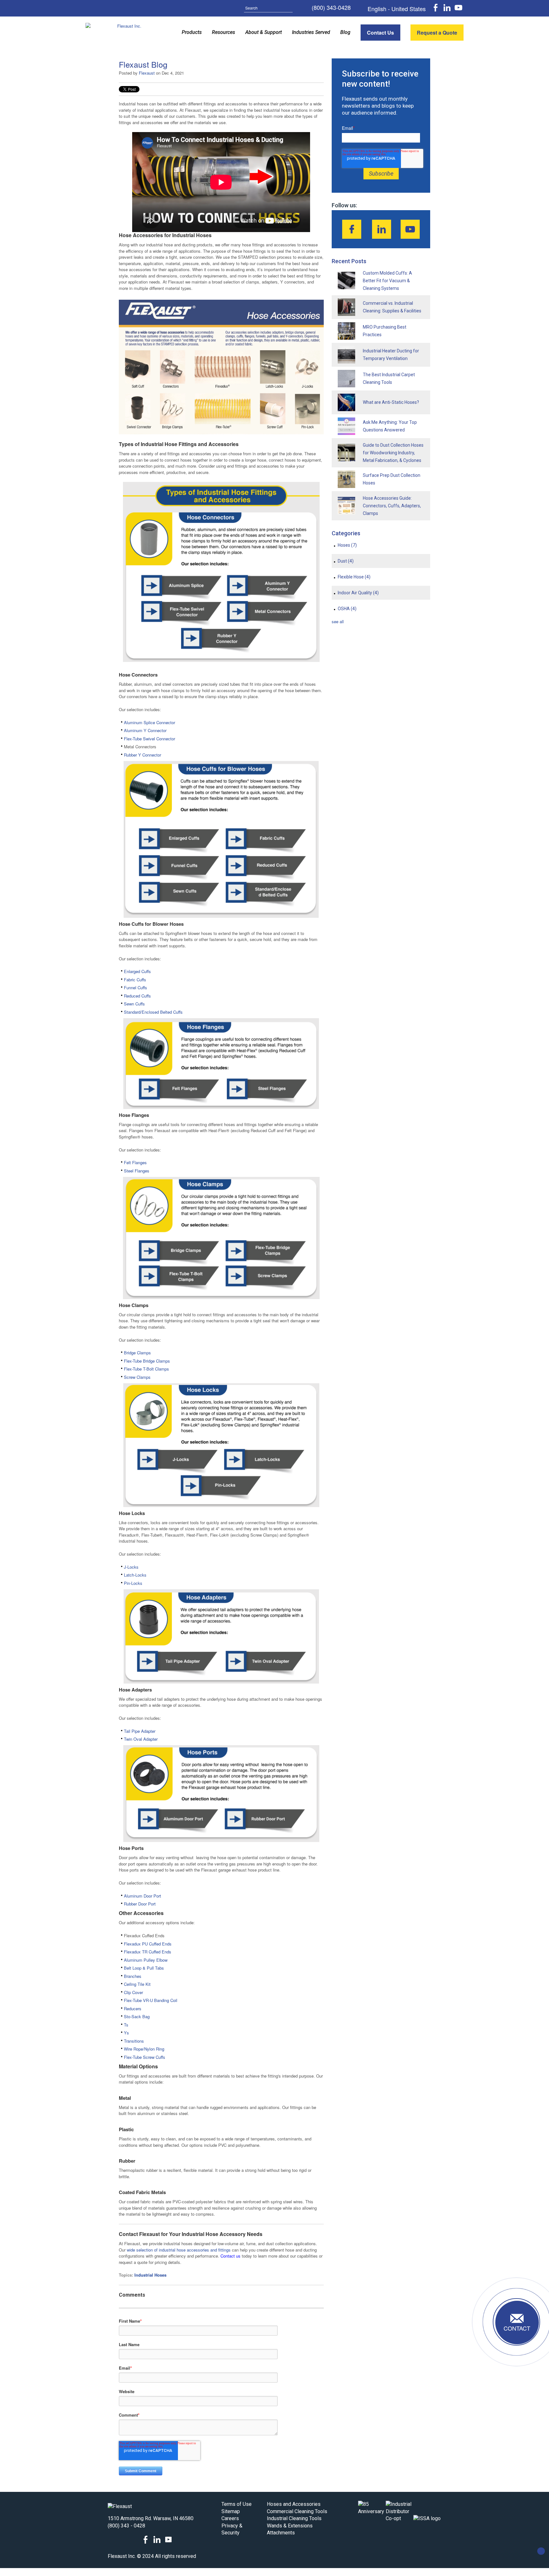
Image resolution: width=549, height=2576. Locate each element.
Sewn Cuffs (134, 1004)
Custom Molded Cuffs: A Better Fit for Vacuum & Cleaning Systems (387, 281)
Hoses (347, 545)
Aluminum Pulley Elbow (146, 1960)
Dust (346, 561)
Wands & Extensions (290, 2526)
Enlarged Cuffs (138, 971)
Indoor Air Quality (358, 593)
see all (338, 621)
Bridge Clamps (137, 1353)
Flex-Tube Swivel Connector (149, 739)
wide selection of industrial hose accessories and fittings (179, 2250)
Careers (230, 2518)
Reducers (133, 2009)
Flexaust (147, 73)
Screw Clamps (138, 1377)
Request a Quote (437, 33)
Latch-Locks (135, 1575)
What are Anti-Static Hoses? (391, 402)
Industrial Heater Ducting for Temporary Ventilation (391, 355)
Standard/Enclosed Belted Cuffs (153, 1012)
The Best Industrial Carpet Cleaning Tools (389, 378)
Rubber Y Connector (142, 755)
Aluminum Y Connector (145, 730)
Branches (133, 1976)
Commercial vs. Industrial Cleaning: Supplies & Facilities (392, 307)
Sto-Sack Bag (137, 2016)
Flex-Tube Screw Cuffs (145, 2057)
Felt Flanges (135, 1162)
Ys (126, 2033)
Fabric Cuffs (135, 980)
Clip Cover (133, 1992)
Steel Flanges (137, 1171)
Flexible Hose (354, 577)
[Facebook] (352, 229)
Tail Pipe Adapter (140, 1731)
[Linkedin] (382, 229)
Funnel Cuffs (136, 988)
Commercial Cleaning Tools (297, 2511)
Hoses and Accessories (294, 2504)
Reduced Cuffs (137, 996)
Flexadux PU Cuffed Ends (148, 1944)
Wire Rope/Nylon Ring (144, 2049)
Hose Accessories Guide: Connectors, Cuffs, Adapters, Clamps (392, 506)
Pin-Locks (134, 1583)
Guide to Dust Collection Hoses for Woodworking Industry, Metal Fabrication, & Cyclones (393, 453)
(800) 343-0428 (331, 8)
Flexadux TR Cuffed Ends (148, 1952)
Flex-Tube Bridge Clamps (147, 1361)
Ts (126, 2025)
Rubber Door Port (140, 1904)
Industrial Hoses (150, 2275)
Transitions (134, 2041)
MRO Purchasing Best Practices (385, 331)
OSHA (347, 609)
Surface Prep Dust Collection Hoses (392, 479)
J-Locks (131, 1567)
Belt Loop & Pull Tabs (144, 1968)
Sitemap (231, 2511)
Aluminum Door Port (142, 1896)
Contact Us (380, 33)
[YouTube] (410, 229)
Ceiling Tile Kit (137, 1984)
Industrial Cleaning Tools (294, 2518)
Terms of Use (237, 2504)
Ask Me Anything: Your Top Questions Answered (390, 426)
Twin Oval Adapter (141, 1739)
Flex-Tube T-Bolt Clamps (146, 1369)
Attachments (281, 2533)
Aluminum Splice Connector (150, 722)
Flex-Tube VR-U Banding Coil (151, 2000)
